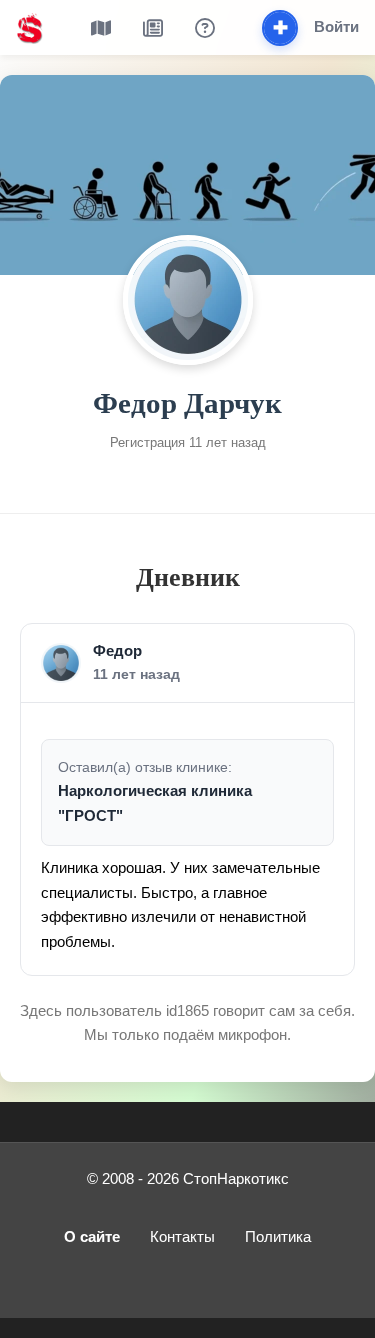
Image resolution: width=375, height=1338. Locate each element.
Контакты (182, 1237)
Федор (117, 651)
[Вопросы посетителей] (205, 28)
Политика (278, 1237)
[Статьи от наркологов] (153, 28)
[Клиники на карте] (101, 28)
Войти (336, 26)
